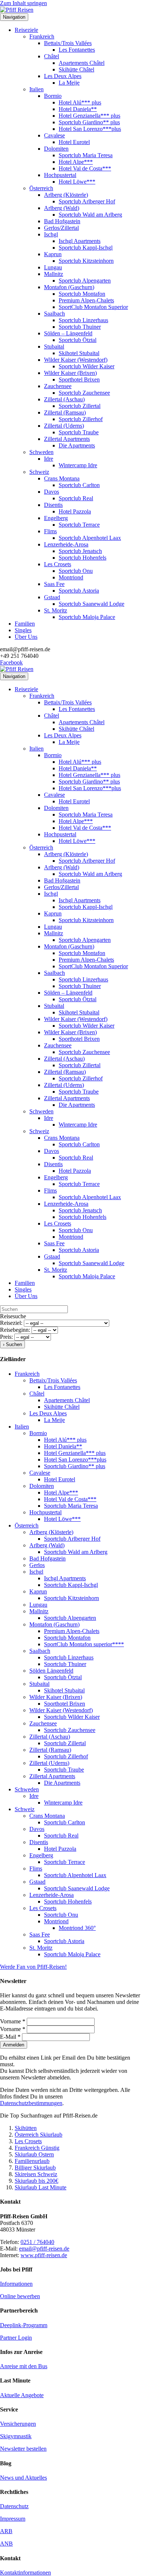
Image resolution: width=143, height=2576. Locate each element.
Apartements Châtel (82, 63)
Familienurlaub (32, 2161)
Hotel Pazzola (75, 511)
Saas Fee (54, 584)
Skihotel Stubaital (79, 353)
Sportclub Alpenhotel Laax (90, 538)
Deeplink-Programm (24, 2325)
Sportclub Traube (79, 432)
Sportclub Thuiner (80, 327)
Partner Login (16, 2338)
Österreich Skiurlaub (38, 2135)
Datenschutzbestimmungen (31, 2103)
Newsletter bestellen (23, 2449)
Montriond (71, 577)
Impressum (13, 2519)
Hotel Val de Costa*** (85, 168)
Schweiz (39, 472)
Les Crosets (58, 564)
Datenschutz (14, 2506)
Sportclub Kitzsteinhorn (86, 261)
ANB (6, 2544)
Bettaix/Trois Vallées (68, 43)
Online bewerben (20, 2296)
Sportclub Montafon (82, 294)
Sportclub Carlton (79, 485)
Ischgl (51, 234)
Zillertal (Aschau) (64, 399)
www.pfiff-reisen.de (44, 2255)
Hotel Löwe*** (77, 182)
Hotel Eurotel (74, 142)
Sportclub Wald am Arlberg (90, 215)
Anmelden (14, 2045)
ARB (6, 2531)
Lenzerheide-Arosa (66, 544)
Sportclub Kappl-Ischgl (86, 248)
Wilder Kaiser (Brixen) (70, 373)
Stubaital (54, 347)
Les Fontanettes (77, 50)
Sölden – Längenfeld (68, 333)
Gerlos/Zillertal (61, 228)
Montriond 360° (77, 1928)
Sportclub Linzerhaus (83, 320)
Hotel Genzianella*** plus (89, 116)
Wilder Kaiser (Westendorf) (76, 360)
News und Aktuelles (23, 2478)
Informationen (16, 2284)
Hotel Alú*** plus (80, 102)
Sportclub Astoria (79, 591)
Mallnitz (54, 274)
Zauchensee (58, 386)
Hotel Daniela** (78, 109)
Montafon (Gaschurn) (69, 287)
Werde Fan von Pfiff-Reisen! (33, 1967)
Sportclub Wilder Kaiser (87, 366)
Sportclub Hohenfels (82, 558)
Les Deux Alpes (63, 76)
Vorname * (13, 2021)
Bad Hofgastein (62, 221)
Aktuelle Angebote (22, 2395)
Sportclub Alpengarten (85, 281)
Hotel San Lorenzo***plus (90, 129)
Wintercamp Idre (78, 465)
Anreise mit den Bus (24, 2366)
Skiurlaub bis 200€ (36, 2181)
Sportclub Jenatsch (80, 551)
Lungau (53, 267)
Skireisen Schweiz (36, 2174)
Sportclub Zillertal (80, 406)
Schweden (41, 452)
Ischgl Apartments (80, 241)
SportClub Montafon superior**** (84, 1644)
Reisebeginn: (15, 1330)
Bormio (53, 96)
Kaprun (53, 254)
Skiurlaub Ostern (34, 2154)
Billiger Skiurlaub (35, 2168)
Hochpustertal (60, 175)
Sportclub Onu (76, 571)
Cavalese (54, 135)
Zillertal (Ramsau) (65, 412)
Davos (52, 492)
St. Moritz (56, 610)
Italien (36, 89)
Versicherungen (18, 2424)
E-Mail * (11, 2037)
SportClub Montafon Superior (93, 307)
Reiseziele (26, 30)
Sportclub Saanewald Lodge (91, 604)
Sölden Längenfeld (51, 1671)
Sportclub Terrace (79, 525)
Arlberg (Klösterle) (66, 195)
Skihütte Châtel (76, 69)
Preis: (6, 1337)
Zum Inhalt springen (23, 3)
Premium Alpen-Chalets (86, 300)
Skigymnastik (16, 2436)
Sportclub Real (76, 498)
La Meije (69, 83)
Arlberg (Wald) (62, 208)
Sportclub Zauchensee (84, 393)
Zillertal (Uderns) (64, 426)
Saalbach (54, 314)
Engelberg (56, 518)
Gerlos (37, 1565)
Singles (23, 630)
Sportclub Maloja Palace (87, 617)
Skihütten (26, 2128)
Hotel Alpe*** (76, 162)
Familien (25, 624)
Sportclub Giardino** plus (89, 122)
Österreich (41, 188)
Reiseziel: (11, 1323)
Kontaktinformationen (25, 2573)
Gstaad (52, 597)
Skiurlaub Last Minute (41, 2187)
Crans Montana (62, 478)
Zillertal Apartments (67, 439)
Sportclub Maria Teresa (86, 155)
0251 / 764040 (37, 2242)
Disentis (53, 505)
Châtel (52, 56)
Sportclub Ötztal (78, 340)
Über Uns (26, 637)
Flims (50, 531)
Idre (49, 459)
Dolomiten (56, 149)
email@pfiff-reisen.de (44, 2249)
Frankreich (42, 36)
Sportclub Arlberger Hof (87, 201)
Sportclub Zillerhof (81, 419)
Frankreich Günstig (37, 2148)
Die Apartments (77, 445)
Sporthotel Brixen (79, 379)
